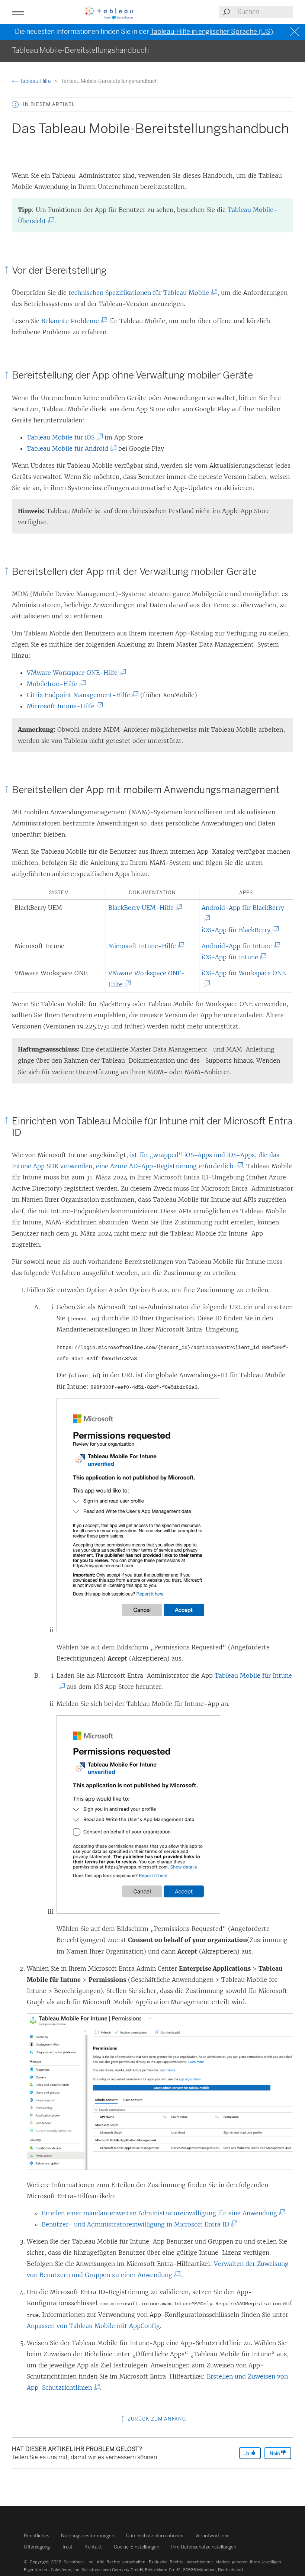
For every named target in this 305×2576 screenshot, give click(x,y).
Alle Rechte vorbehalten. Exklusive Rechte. (141, 2562)
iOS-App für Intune (233, 957)
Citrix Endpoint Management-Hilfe (81, 695)
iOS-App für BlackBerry (239, 930)
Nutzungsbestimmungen (88, 2536)
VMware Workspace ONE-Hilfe (75, 673)
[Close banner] (296, 32)
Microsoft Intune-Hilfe (63, 706)
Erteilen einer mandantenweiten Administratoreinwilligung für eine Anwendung (162, 2213)
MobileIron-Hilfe (55, 684)
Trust (67, 2547)
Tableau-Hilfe (35, 81)
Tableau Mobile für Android (70, 448)
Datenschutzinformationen (155, 2536)
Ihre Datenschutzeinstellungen (204, 2547)
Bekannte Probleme (73, 321)
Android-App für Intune (237, 946)
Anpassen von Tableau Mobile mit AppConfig (93, 2326)
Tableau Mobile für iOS (63, 437)
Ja (247, 2453)
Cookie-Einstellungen (137, 2547)
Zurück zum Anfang (156, 2419)
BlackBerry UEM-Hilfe (144, 908)
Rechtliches (36, 2536)
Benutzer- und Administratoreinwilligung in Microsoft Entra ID (138, 2224)
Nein (275, 2453)
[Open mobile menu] (18, 12)
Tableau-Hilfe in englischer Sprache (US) (212, 32)
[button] (15, 104)
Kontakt (93, 2547)
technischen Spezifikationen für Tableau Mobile (142, 293)
